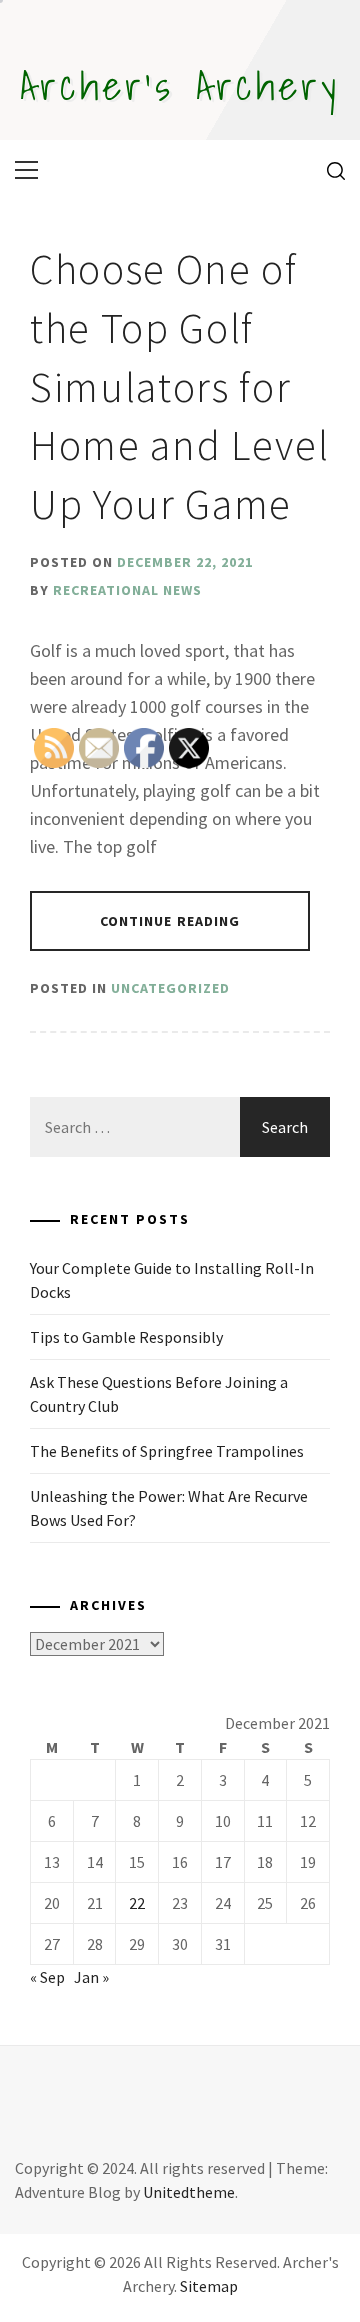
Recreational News (127, 590)
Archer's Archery (180, 85)
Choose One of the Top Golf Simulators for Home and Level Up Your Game (180, 386)
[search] (328, 170)
